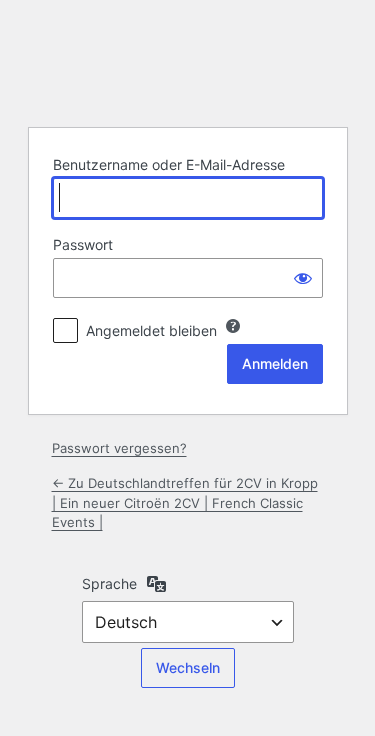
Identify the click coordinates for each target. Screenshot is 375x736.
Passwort (83, 244)
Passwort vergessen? (119, 448)
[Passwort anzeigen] (303, 278)
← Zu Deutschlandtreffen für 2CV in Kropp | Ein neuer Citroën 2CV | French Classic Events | (185, 502)
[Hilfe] (233, 326)
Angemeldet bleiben (151, 330)
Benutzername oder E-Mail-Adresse (169, 164)
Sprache (109, 583)
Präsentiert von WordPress (188, 61)
